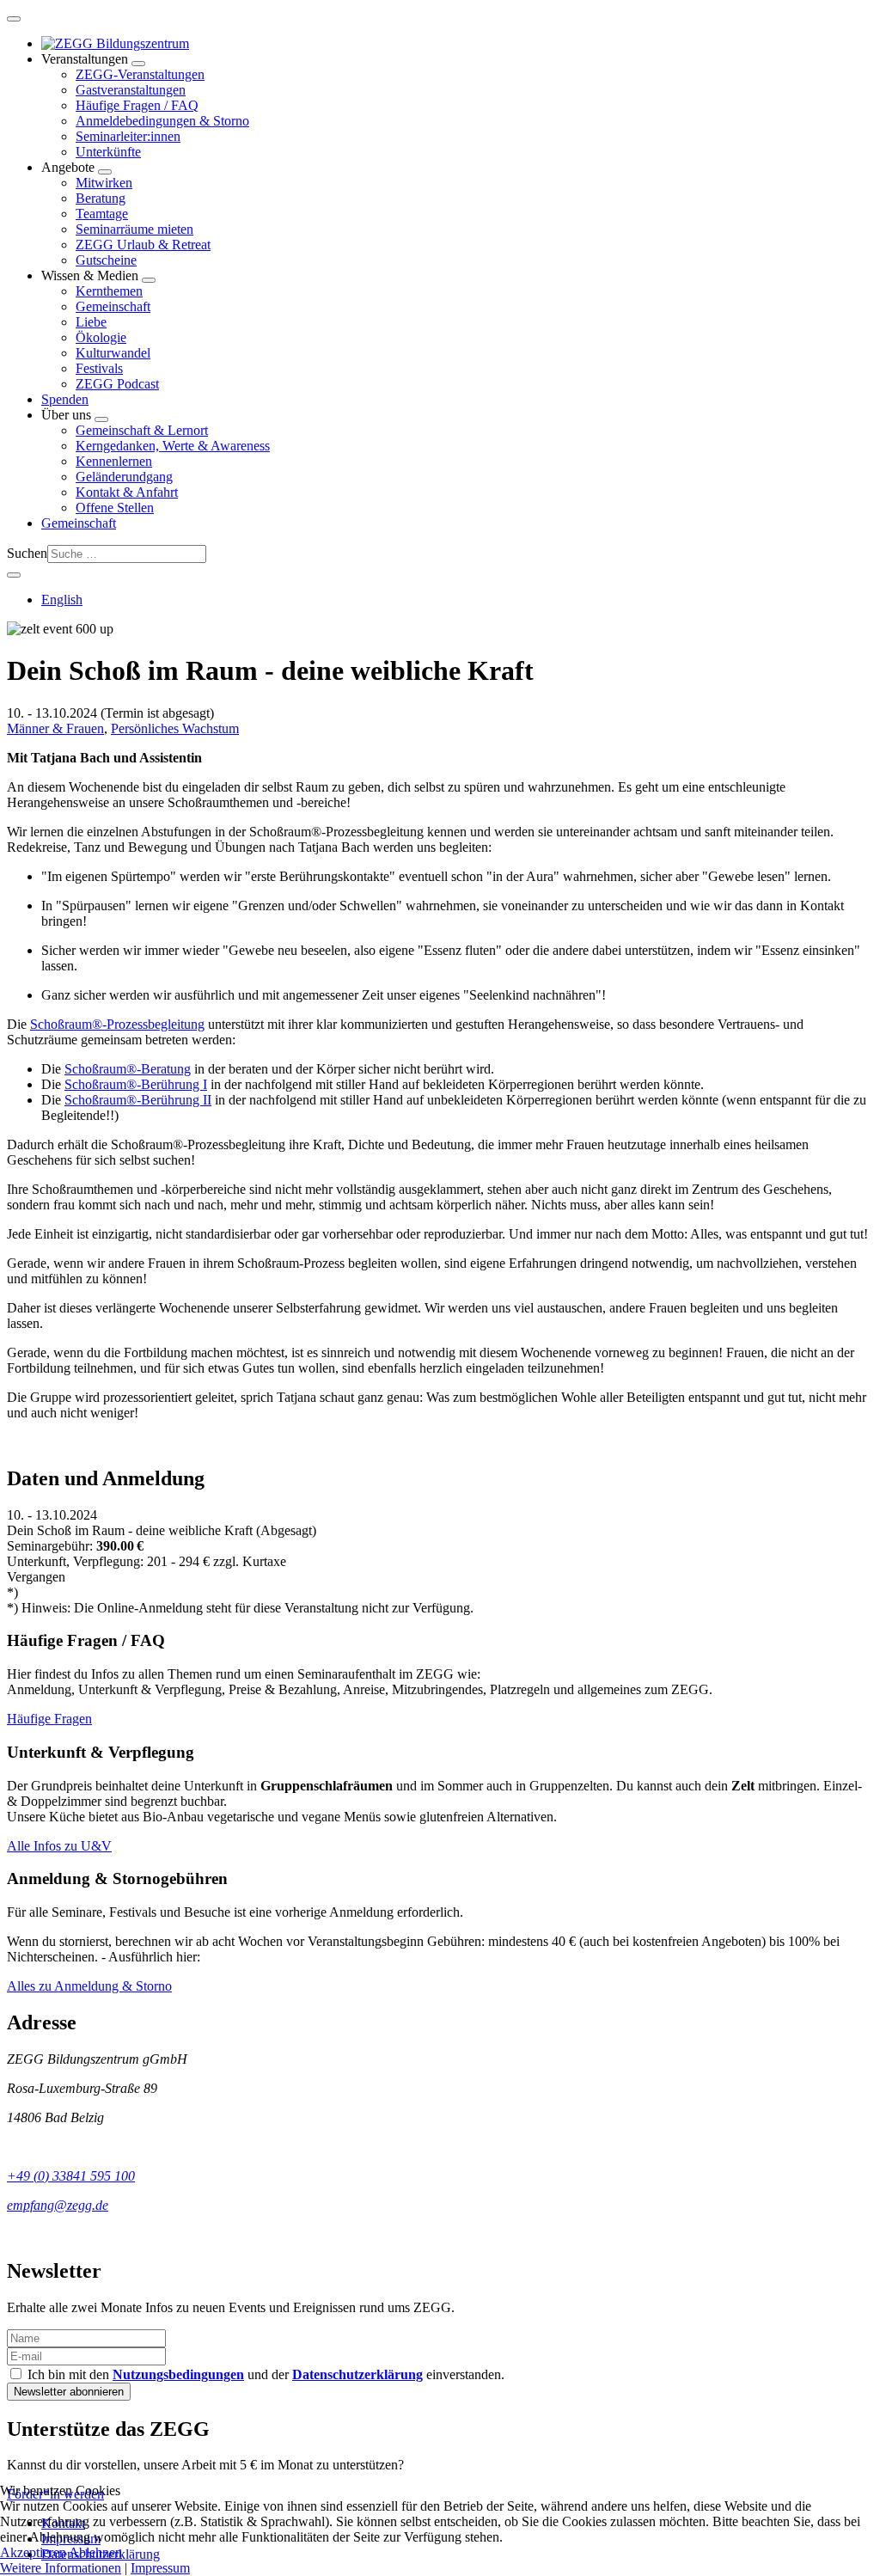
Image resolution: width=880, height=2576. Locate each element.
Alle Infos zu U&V (59, 1846)
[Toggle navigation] (14, 19)
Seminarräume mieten (134, 229)
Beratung (101, 198)
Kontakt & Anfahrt (127, 492)
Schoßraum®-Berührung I (136, 1084)
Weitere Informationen (61, 2568)
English (62, 600)
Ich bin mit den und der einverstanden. (264, 2374)
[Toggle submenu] (138, 64)
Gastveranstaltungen (131, 90)
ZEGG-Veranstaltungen (140, 74)
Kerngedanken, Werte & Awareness (173, 446)
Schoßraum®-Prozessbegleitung (117, 1024)
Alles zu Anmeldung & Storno (89, 1986)
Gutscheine (106, 260)
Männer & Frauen (55, 728)
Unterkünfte (108, 152)
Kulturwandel (113, 353)
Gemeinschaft (113, 306)
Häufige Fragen (49, 1719)
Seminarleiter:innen (128, 136)
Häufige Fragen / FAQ (137, 105)
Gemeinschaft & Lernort (142, 430)
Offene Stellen (115, 508)
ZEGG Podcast (117, 384)
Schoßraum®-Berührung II (138, 1100)
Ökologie (101, 337)
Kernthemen (109, 291)
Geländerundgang (124, 477)
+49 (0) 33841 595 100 (71, 2176)
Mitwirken (104, 183)
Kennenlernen (114, 461)
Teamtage (102, 214)
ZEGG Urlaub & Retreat (143, 245)
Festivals (99, 368)
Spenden (65, 399)
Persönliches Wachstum (175, 728)
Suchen (27, 553)
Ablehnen (95, 2552)
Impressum (160, 2568)
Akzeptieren (33, 2552)
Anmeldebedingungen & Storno (162, 121)
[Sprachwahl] (14, 575)
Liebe (91, 322)
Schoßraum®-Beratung (128, 1069)
